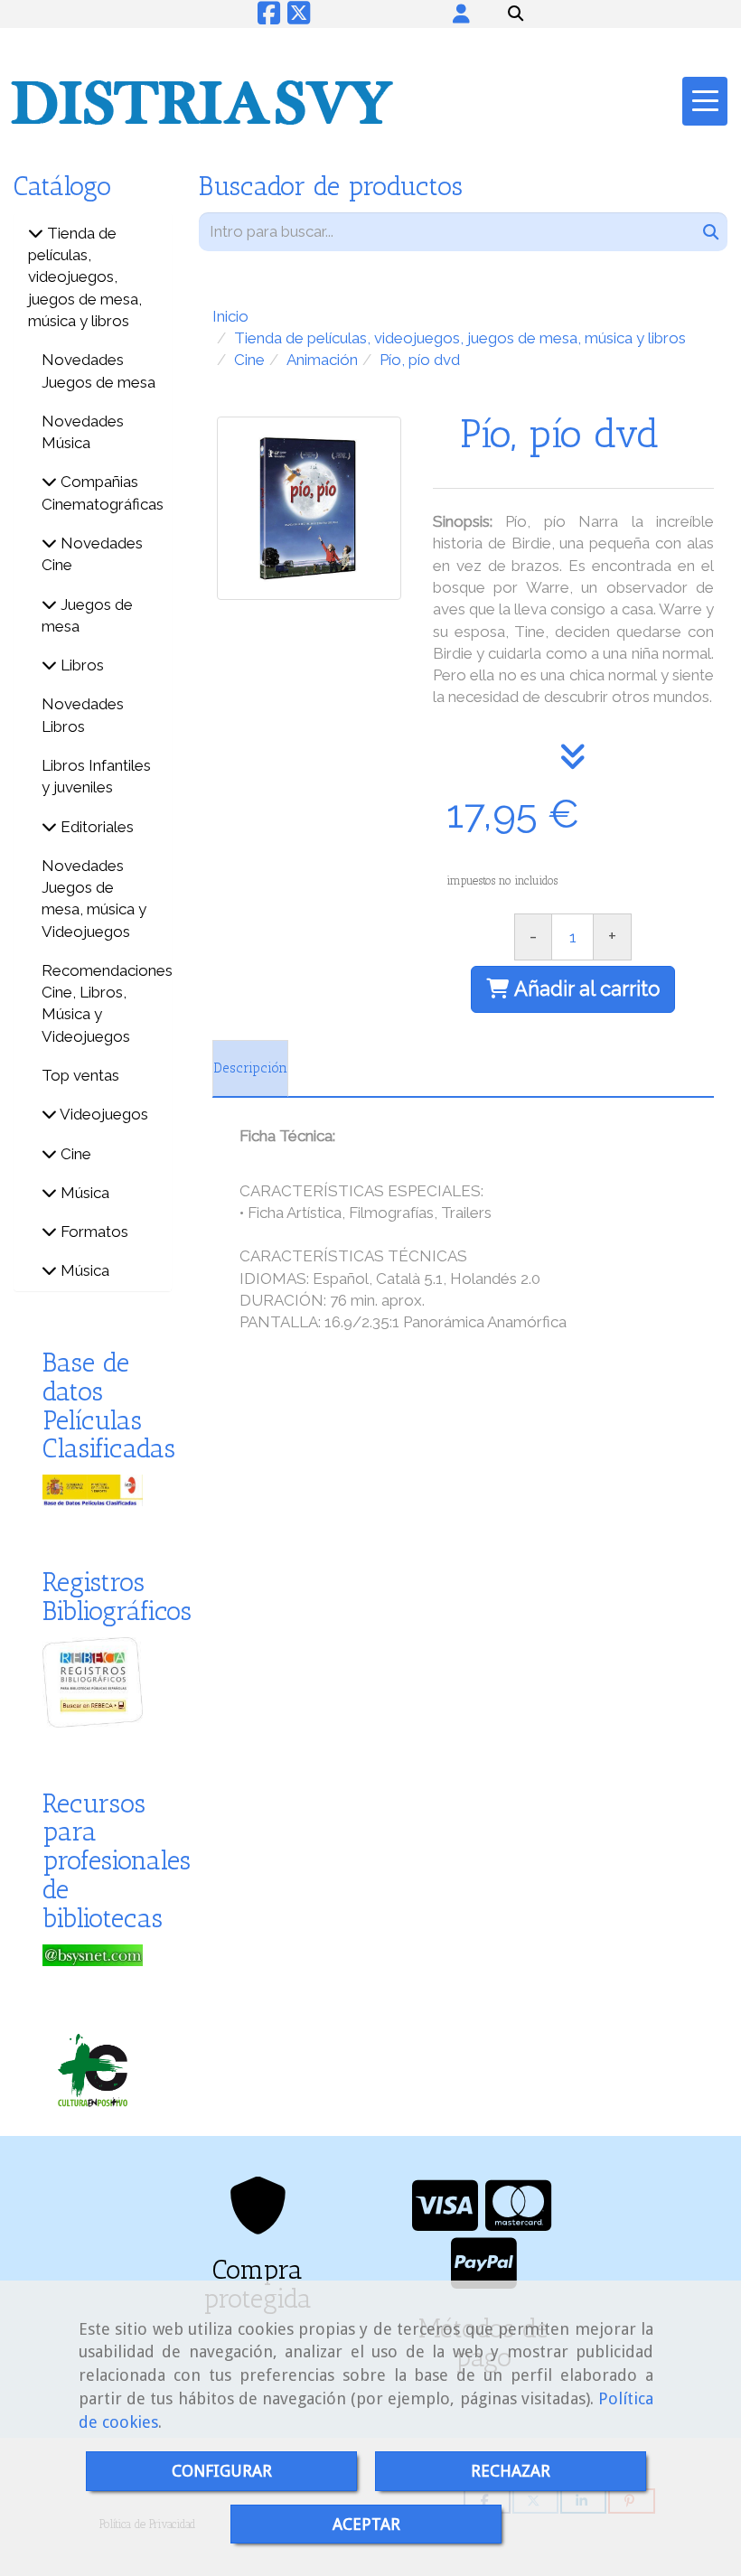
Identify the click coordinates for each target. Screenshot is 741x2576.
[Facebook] (269, 18)
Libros (80, 665)
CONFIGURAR (222, 2471)
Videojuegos (103, 1114)
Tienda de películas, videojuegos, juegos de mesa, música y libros (85, 277)
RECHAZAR (511, 2471)
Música (83, 1193)
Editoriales (95, 827)
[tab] (250, 1069)
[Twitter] (299, 18)
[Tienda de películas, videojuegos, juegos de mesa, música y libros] (36, 233)
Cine (74, 1154)
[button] (461, 14)
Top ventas (80, 1075)
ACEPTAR (366, 2524)
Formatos (93, 1232)
